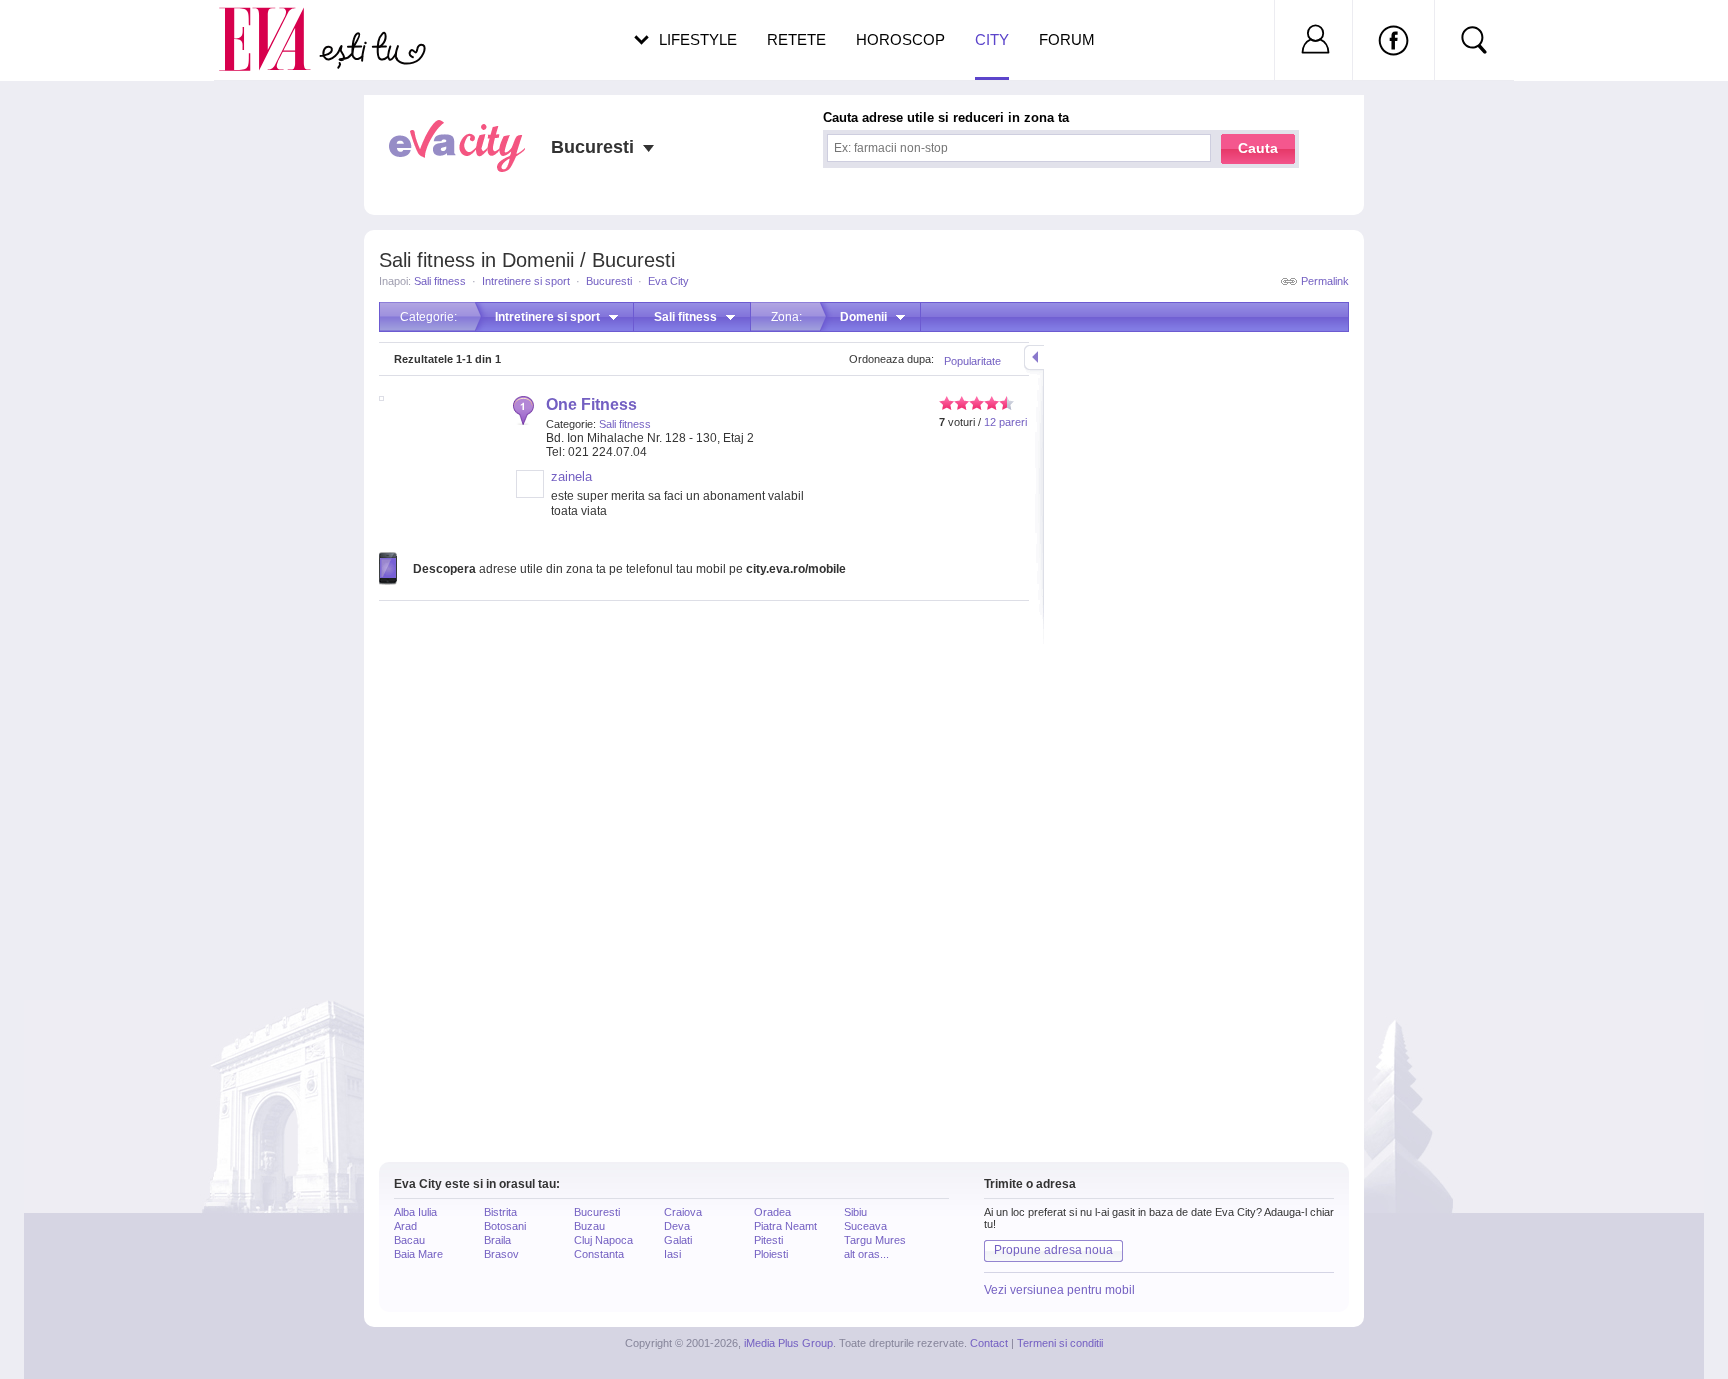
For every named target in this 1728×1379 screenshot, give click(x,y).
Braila (497, 1240)
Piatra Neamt (785, 1226)
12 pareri (1005, 422)
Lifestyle (698, 39)
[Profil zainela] (530, 494)
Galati (678, 1240)
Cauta (1258, 148)
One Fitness (591, 404)
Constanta (599, 1254)
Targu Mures (875, 1240)
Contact (989, 1343)
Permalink (1325, 281)
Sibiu (855, 1212)
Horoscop (900, 39)
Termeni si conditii (1060, 1343)
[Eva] (276, 23)
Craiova (683, 1212)
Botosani (505, 1226)
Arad (405, 1226)
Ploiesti (771, 1254)
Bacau (409, 1240)
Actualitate (71, 36)
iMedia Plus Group (788, 1343)
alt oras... (866, 1254)
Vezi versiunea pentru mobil (1059, 1290)
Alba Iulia (415, 1212)
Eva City (668, 281)
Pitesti (768, 1240)
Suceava (865, 1226)
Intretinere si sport (526, 281)
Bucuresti (609, 281)
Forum (1067, 39)
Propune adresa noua (1053, 1250)
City (992, 39)
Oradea (772, 1212)
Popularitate (972, 361)
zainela (571, 476)
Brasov (501, 1254)
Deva (677, 1226)
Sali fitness (440, 281)
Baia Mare (418, 1254)
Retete (796, 39)
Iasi (672, 1254)
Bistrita (500, 1212)
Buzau (589, 1226)
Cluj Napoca (603, 1240)
